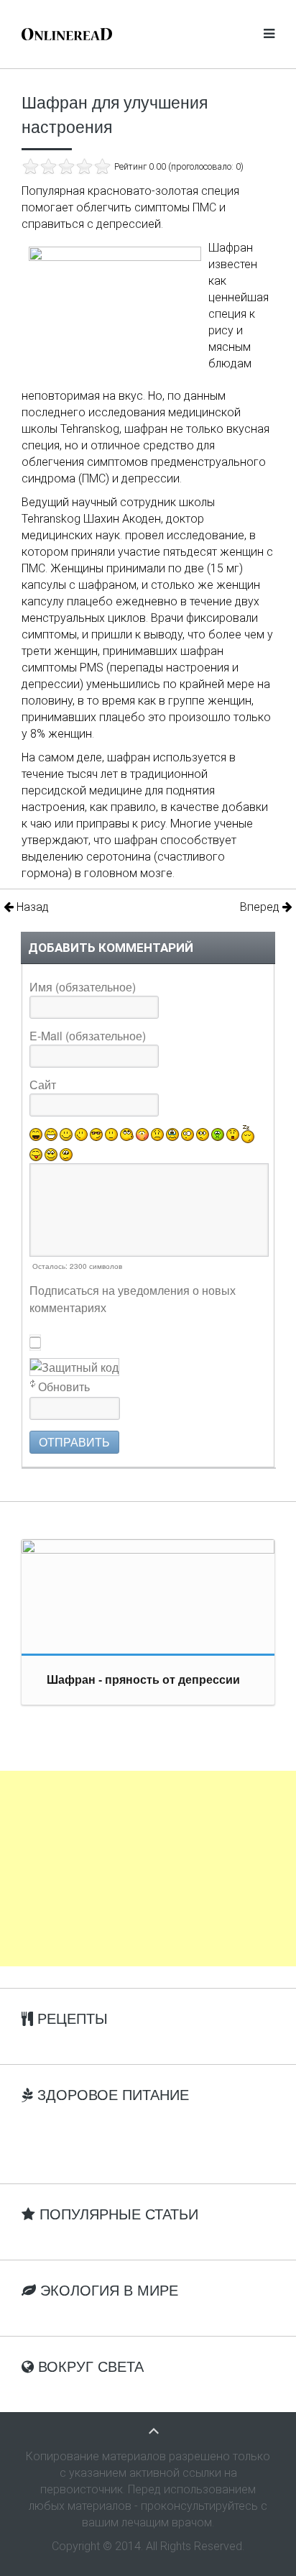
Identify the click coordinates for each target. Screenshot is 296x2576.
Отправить (74, 1442)
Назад (31, 907)
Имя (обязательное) (83, 987)
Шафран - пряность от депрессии (143, 1680)
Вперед (261, 907)
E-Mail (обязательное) (88, 1036)
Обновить (64, 1386)
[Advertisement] (148, 1869)
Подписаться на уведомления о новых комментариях (133, 1299)
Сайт (43, 1085)
